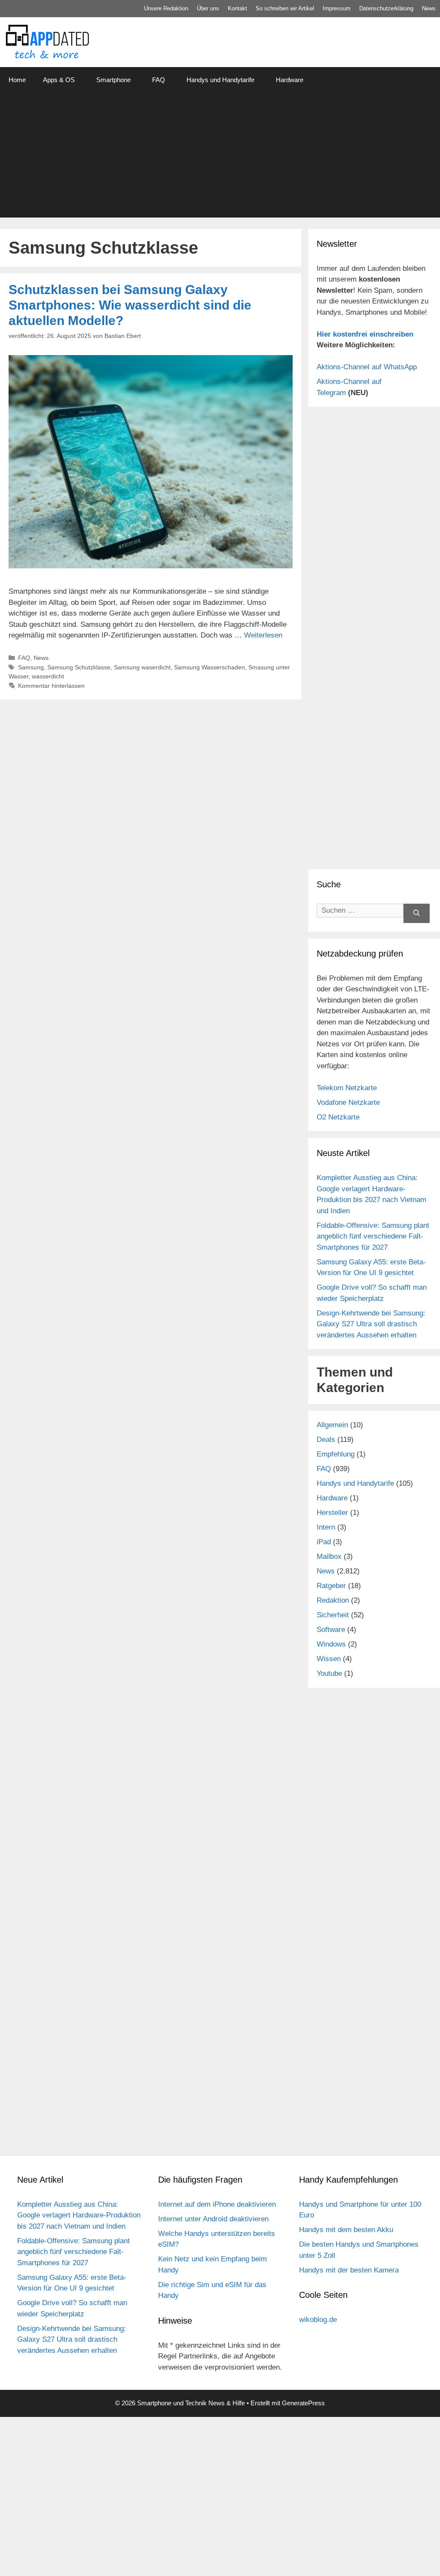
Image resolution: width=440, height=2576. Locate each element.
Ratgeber (331, 1586)
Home (17, 80)
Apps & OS (59, 80)
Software (331, 1630)
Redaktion (333, 1600)
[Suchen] (417, 913)
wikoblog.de (318, 2320)
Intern (326, 1527)
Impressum (337, 8)
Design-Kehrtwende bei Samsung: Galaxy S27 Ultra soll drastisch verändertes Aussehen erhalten (371, 1324)
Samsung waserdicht (142, 667)
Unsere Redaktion (166, 8)
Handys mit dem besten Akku (346, 2230)
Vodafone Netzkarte (348, 1102)
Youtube (329, 1673)
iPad (324, 1542)
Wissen (329, 1659)
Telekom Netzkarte (347, 1088)
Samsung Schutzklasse (79, 667)
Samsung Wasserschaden (209, 667)
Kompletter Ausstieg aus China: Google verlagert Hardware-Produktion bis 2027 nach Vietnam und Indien (79, 2215)
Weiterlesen (263, 635)
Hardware (290, 80)
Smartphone (113, 80)
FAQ (159, 80)
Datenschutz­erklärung (386, 8)
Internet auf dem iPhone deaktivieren (217, 2204)
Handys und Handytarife (220, 80)
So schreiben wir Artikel (285, 8)
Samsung (31, 667)
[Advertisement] (220, 157)
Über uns (208, 8)
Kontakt (237, 8)
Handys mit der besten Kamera (349, 2270)
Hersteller (332, 1513)
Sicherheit (333, 1615)
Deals (326, 1440)
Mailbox (329, 1556)
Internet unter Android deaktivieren (213, 2219)
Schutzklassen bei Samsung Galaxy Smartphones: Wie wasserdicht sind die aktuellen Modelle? (130, 305)
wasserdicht (48, 676)
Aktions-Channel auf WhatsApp (367, 367)
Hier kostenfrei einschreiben (365, 334)
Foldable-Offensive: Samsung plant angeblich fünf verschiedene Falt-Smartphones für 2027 (373, 1236)
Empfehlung (336, 1454)
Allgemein (332, 1425)
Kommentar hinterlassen (51, 686)
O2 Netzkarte (338, 1117)
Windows (331, 1644)
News (429, 8)
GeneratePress (303, 2403)
